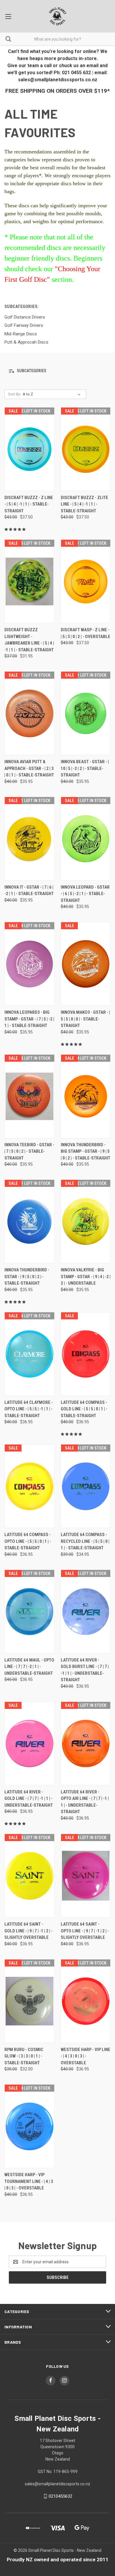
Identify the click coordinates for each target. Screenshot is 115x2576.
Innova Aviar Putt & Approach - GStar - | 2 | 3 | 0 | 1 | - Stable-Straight (29, 768)
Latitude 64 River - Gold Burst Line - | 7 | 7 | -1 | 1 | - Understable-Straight (85, 1670)
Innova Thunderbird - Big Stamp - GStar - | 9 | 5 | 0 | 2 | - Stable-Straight (86, 1151)
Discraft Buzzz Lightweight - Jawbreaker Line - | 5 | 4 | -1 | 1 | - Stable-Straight (29, 640)
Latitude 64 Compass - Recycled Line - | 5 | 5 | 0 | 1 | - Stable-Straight (85, 1541)
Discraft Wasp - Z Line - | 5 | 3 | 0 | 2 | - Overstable (86, 633)
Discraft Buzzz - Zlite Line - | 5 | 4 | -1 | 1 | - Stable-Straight (84, 504)
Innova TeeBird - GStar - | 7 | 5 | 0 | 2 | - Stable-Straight (29, 1151)
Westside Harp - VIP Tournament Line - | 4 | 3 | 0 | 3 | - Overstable (29, 2181)
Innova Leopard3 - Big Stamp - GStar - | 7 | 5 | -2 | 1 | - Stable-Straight (29, 1019)
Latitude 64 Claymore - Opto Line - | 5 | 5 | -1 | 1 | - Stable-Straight (29, 1409)
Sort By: (14, 394)
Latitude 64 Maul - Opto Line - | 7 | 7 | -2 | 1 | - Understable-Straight (29, 1667)
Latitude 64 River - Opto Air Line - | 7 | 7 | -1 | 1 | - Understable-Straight (85, 1802)
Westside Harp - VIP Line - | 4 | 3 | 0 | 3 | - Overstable (86, 2056)
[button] (57, 371)
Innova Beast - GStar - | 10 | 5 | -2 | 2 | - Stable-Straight (85, 768)
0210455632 (60, 2496)
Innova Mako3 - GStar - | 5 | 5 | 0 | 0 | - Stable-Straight (85, 1019)
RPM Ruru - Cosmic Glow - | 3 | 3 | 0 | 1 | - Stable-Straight (24, 2056)
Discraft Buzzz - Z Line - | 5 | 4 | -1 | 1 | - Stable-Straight (29, 504)
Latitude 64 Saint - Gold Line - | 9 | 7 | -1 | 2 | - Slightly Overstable (28, 1931)
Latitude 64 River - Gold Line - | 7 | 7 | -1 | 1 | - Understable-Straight (29, 1799)
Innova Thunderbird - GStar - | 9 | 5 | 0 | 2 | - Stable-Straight (27, 1277)
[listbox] (53, 394)
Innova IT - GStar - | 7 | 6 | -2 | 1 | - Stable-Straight (29, 891)
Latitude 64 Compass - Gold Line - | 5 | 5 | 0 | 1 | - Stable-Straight (84, 1409)
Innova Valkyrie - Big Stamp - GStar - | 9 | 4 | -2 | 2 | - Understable (86, 1277)
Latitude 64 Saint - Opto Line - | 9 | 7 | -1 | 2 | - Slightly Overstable (85, 1931)
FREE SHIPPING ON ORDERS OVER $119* (57, 91)
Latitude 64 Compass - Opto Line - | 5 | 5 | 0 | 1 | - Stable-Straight (28, 1541)
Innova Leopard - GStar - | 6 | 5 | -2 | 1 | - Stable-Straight (85, 894)
